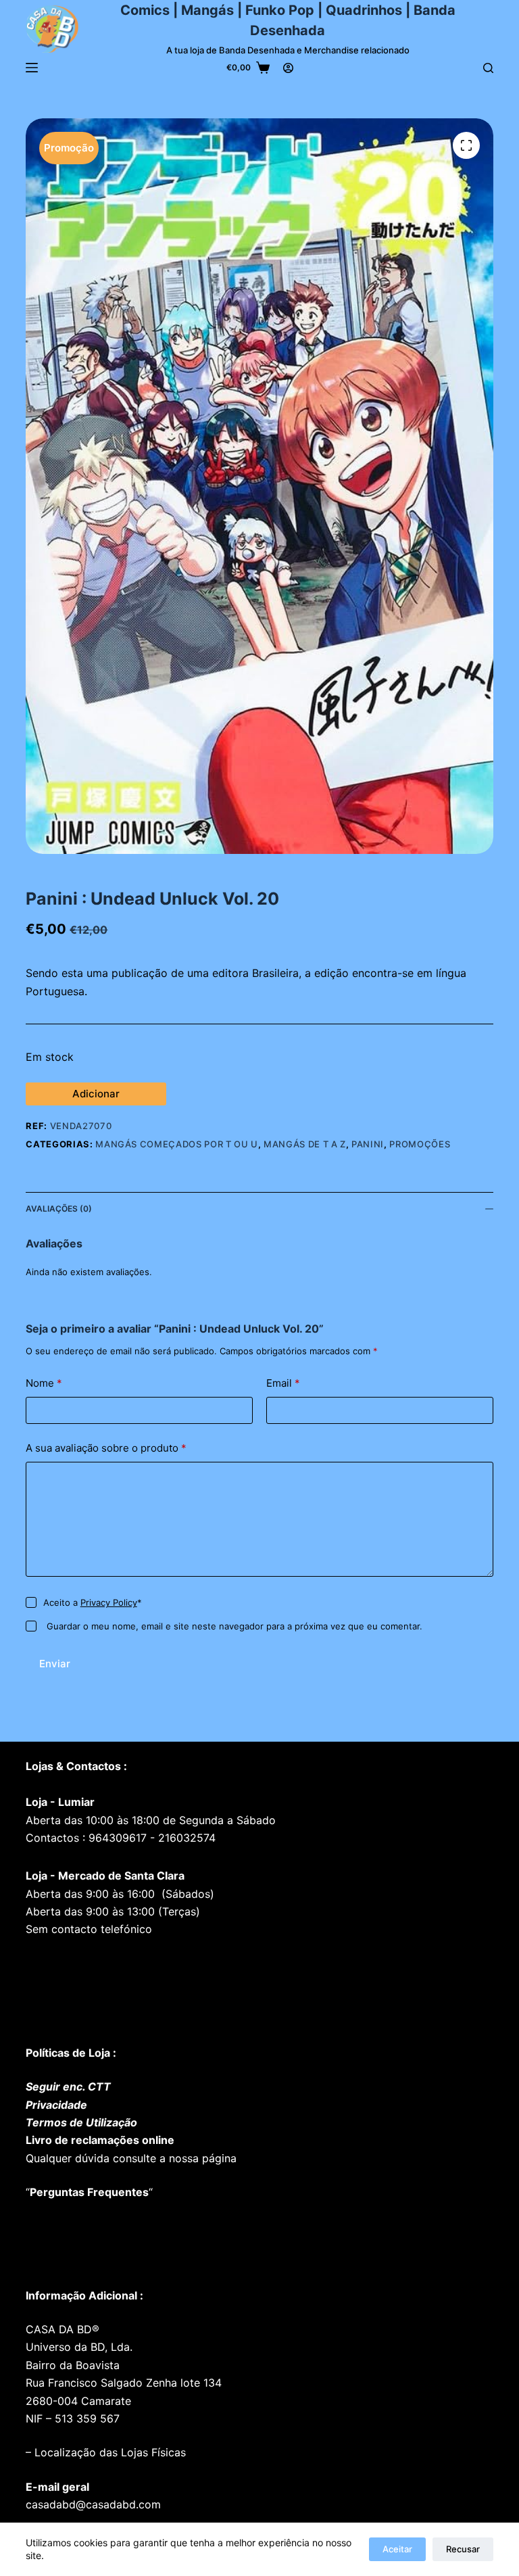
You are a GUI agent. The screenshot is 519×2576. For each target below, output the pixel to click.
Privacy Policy (109, 1602)
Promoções (420, 1144)
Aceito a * (93, 1602)
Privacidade (56, 2105)
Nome (44, 1383)
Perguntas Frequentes (89, 2192)
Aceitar (397, 2549)
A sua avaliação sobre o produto (106, 1448)
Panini (368, 1144)
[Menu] (32, 68)
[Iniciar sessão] (288, 68)
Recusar (463, 2549)
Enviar (55, 1664)
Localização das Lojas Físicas (108, 2452)
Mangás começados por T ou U (177, 1144)
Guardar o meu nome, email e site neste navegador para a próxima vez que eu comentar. (234, 1626)
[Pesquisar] (488, 68)
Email (283, 1383)
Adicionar (96, 1094)
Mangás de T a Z (305, 1144)
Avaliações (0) (59, 1209)
